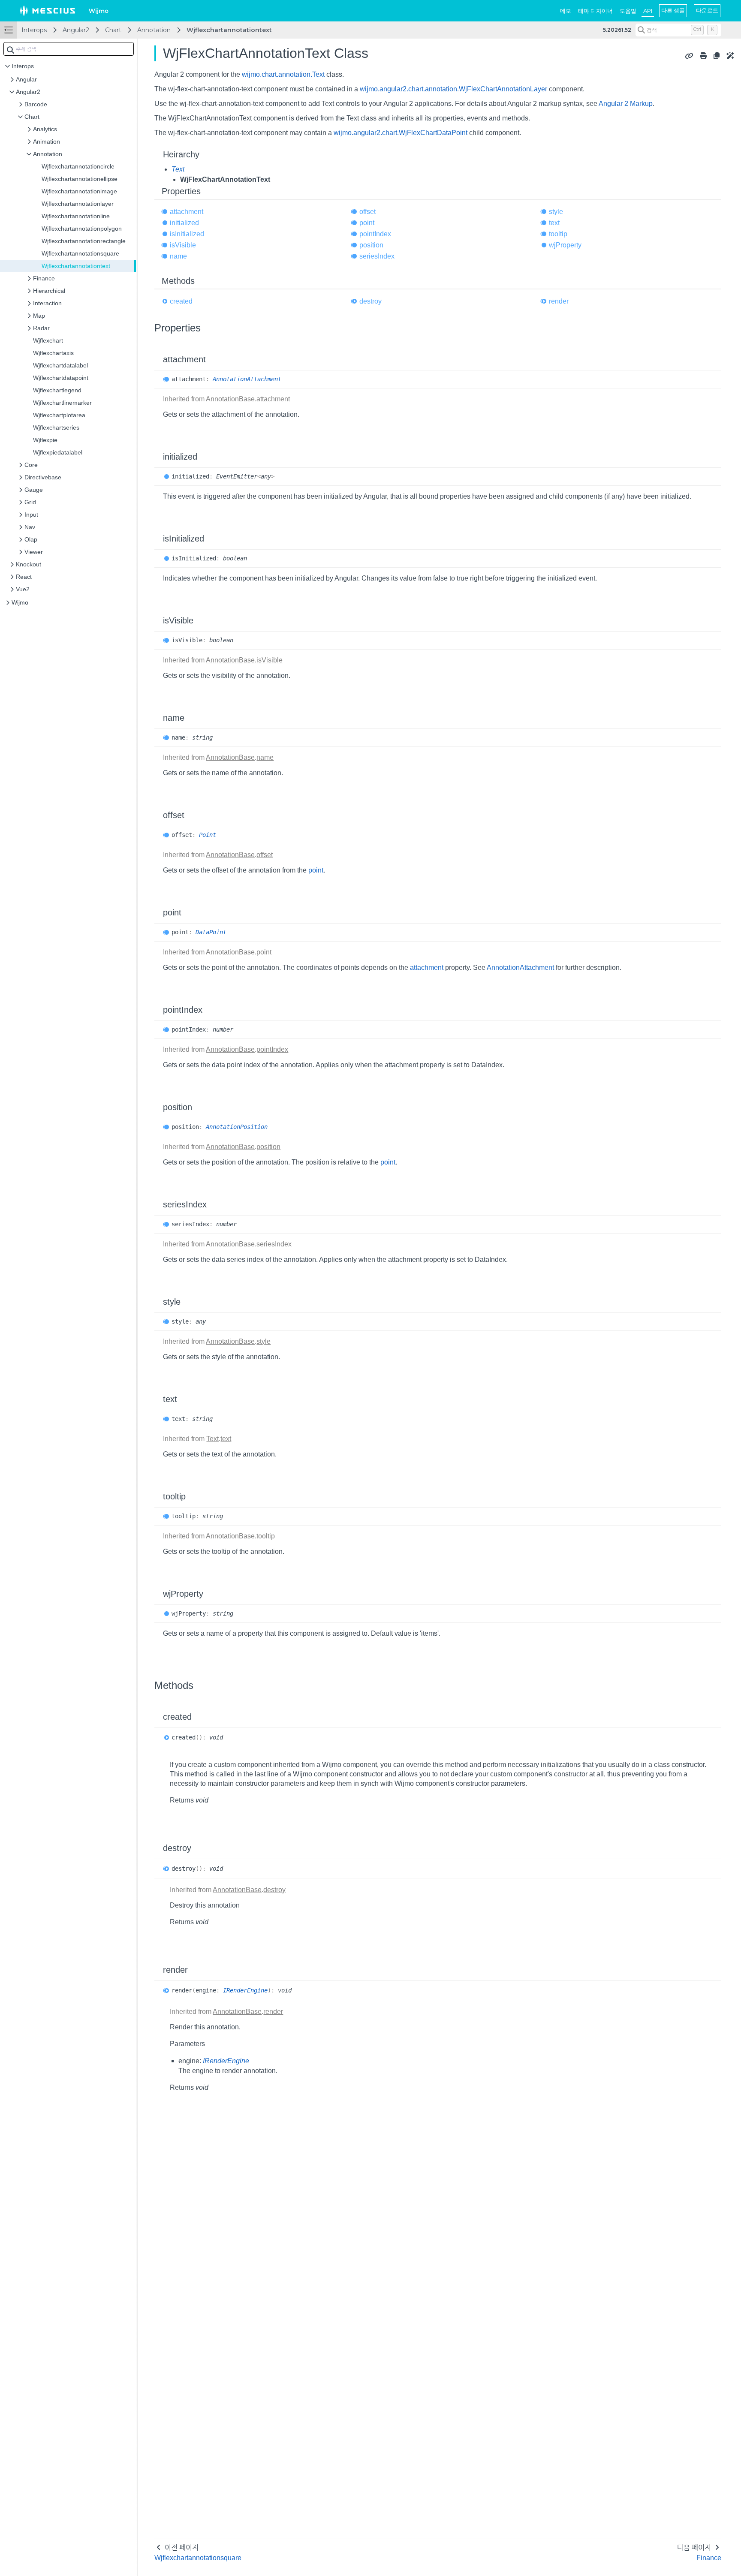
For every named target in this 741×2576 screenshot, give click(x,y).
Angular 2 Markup (626, 104)
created (181, 301)
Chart (113, 30)
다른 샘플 (673, 10)
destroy (370, 301)
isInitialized (187, 234)
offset (367, 212)
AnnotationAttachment (247, 379)
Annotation (154, 30)
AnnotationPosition (237, 1127)
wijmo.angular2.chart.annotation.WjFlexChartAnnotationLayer (453, 89)
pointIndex (375, 234)
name (178, 256)
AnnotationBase (230, 399)
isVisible (183, 245)
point (367, 223)
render (559, 301)
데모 (566, 11)
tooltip (558, 234)
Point (208, 835)
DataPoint (211, 932)
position (371, 245)
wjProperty (565, 245)
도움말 (628, 11)
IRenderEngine (245, 1990)
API (648, 11)
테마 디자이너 (595, 11)
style (556, 212)
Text (178, 169)
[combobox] (69, 49)
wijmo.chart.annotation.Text (283, 74)
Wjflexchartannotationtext (229, 30)
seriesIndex (377, 256)
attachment (187, 212)
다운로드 (707, 10)
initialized (184, 223)
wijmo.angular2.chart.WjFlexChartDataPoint (401, 133)
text (554, 223)
